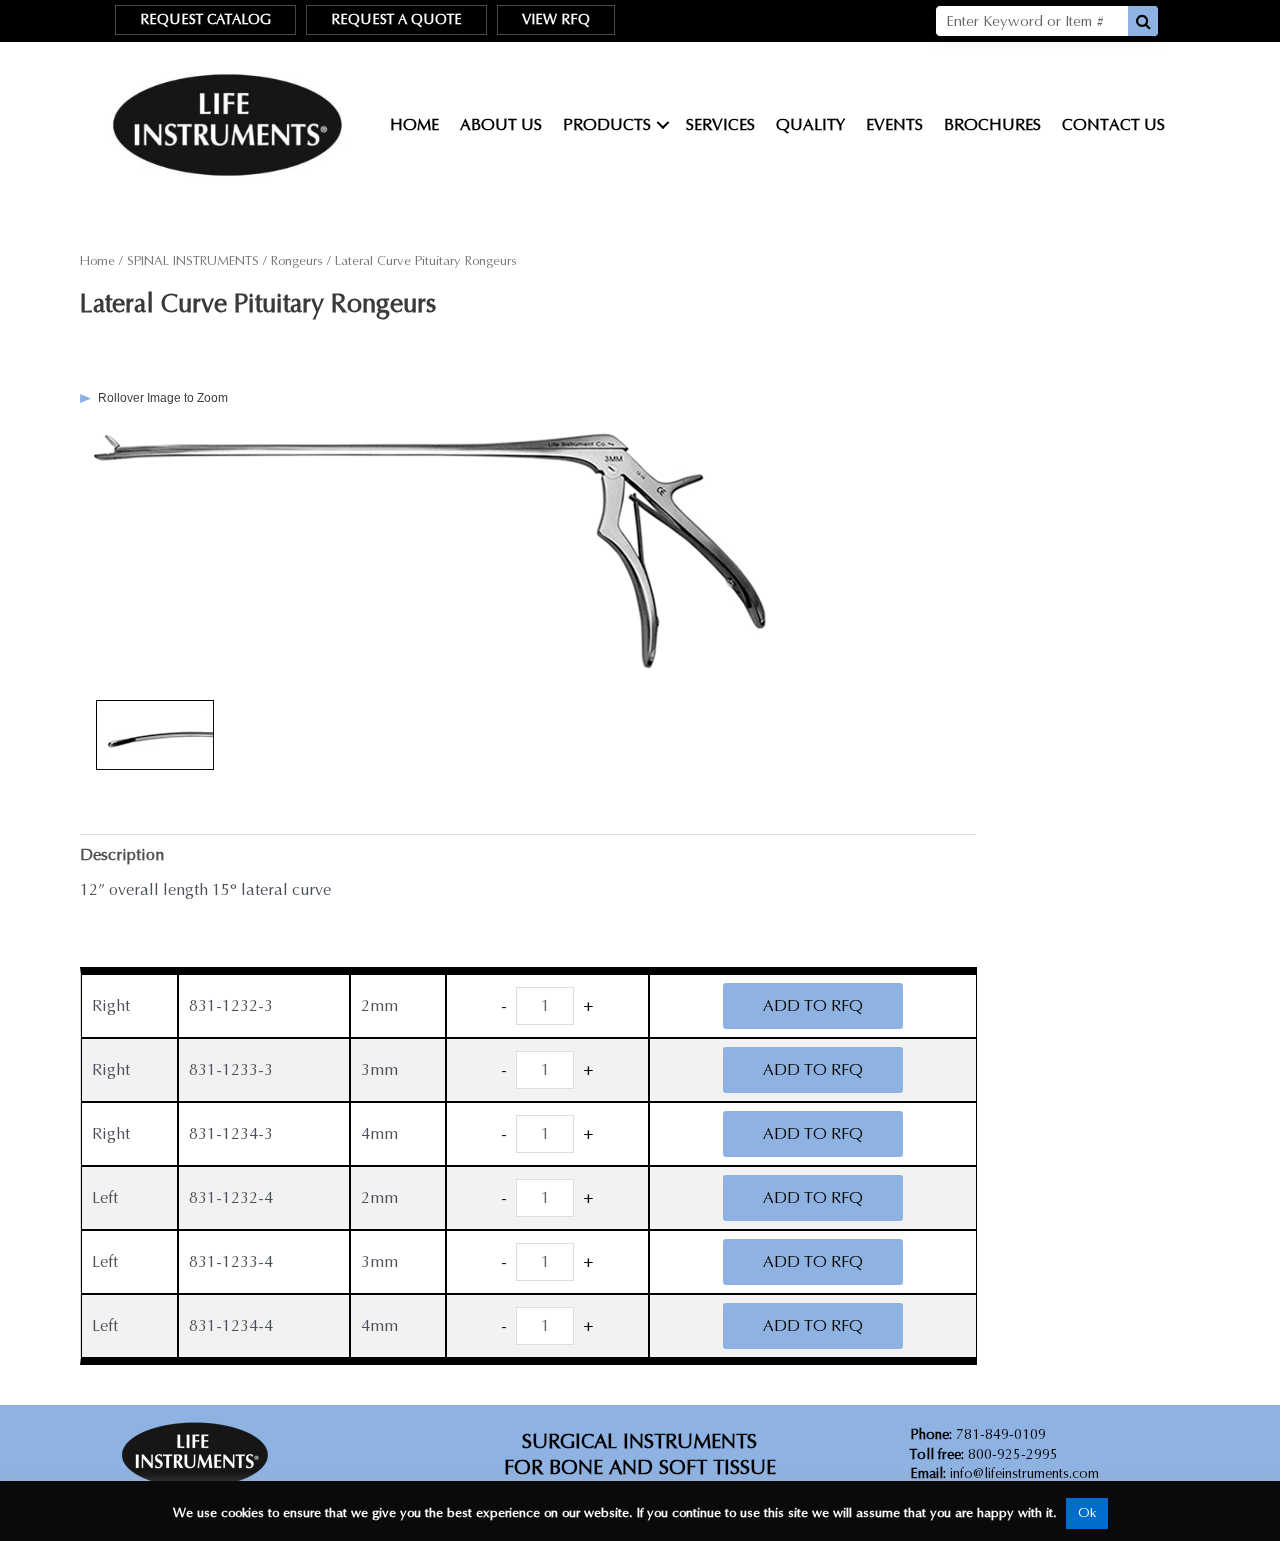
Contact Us (1113, 124)
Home (414, 124)
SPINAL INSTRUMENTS (193, 261)
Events (894, 124)
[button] (663, 125)
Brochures (992, 124)
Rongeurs (297, 261)
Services (720, 124)
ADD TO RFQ (813, 1005)
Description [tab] (122, 854)
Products (607, 124)
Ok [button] (1087, 1513)
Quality (810, 124)
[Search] (1143, 21)
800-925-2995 (984, 1454)
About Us (501, 124)
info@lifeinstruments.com (1024, 1473)
